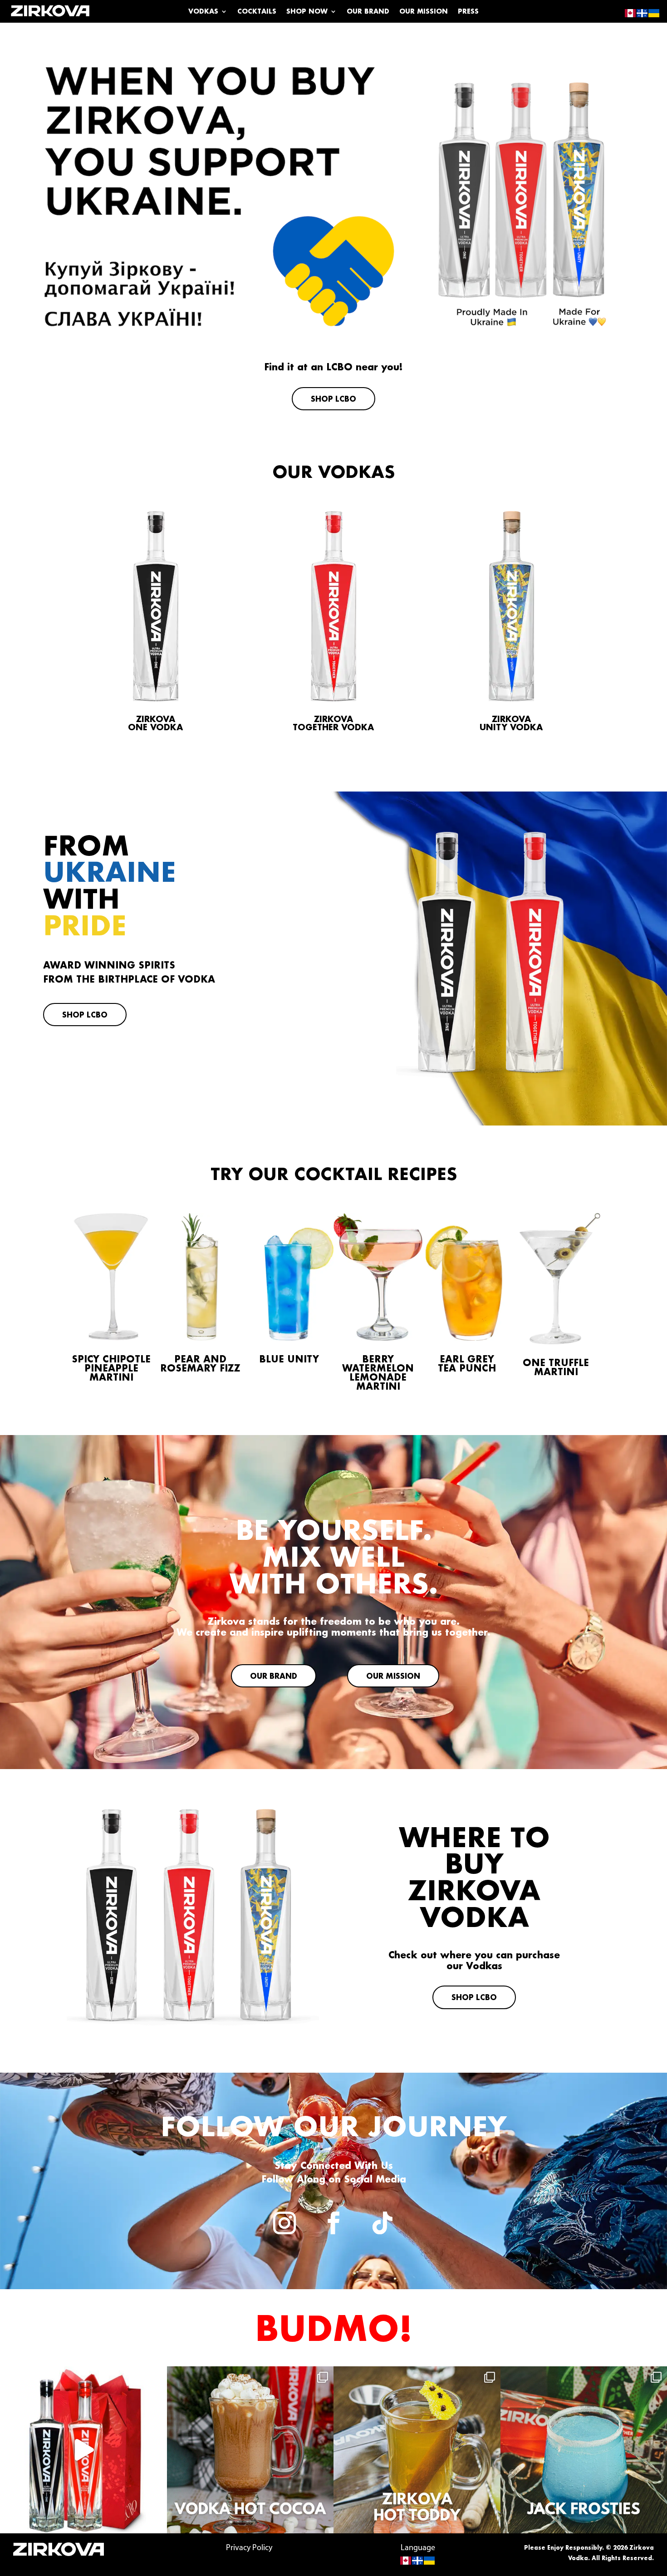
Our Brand (368, 12)
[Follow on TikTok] (383, 2223)
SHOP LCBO (333, 399)
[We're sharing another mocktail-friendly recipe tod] (250, 2450)
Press (468, 12)
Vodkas (203, 12)
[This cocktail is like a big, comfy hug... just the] (417, 2450)
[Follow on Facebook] (333, 2223)
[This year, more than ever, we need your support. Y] (83, 2450)
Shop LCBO (85, 1015)
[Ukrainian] (430, 2561)
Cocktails (257, 12)
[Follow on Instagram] (284, 2223)
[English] (406, 2561)
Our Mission (424, 12)
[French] (418, 2561)
